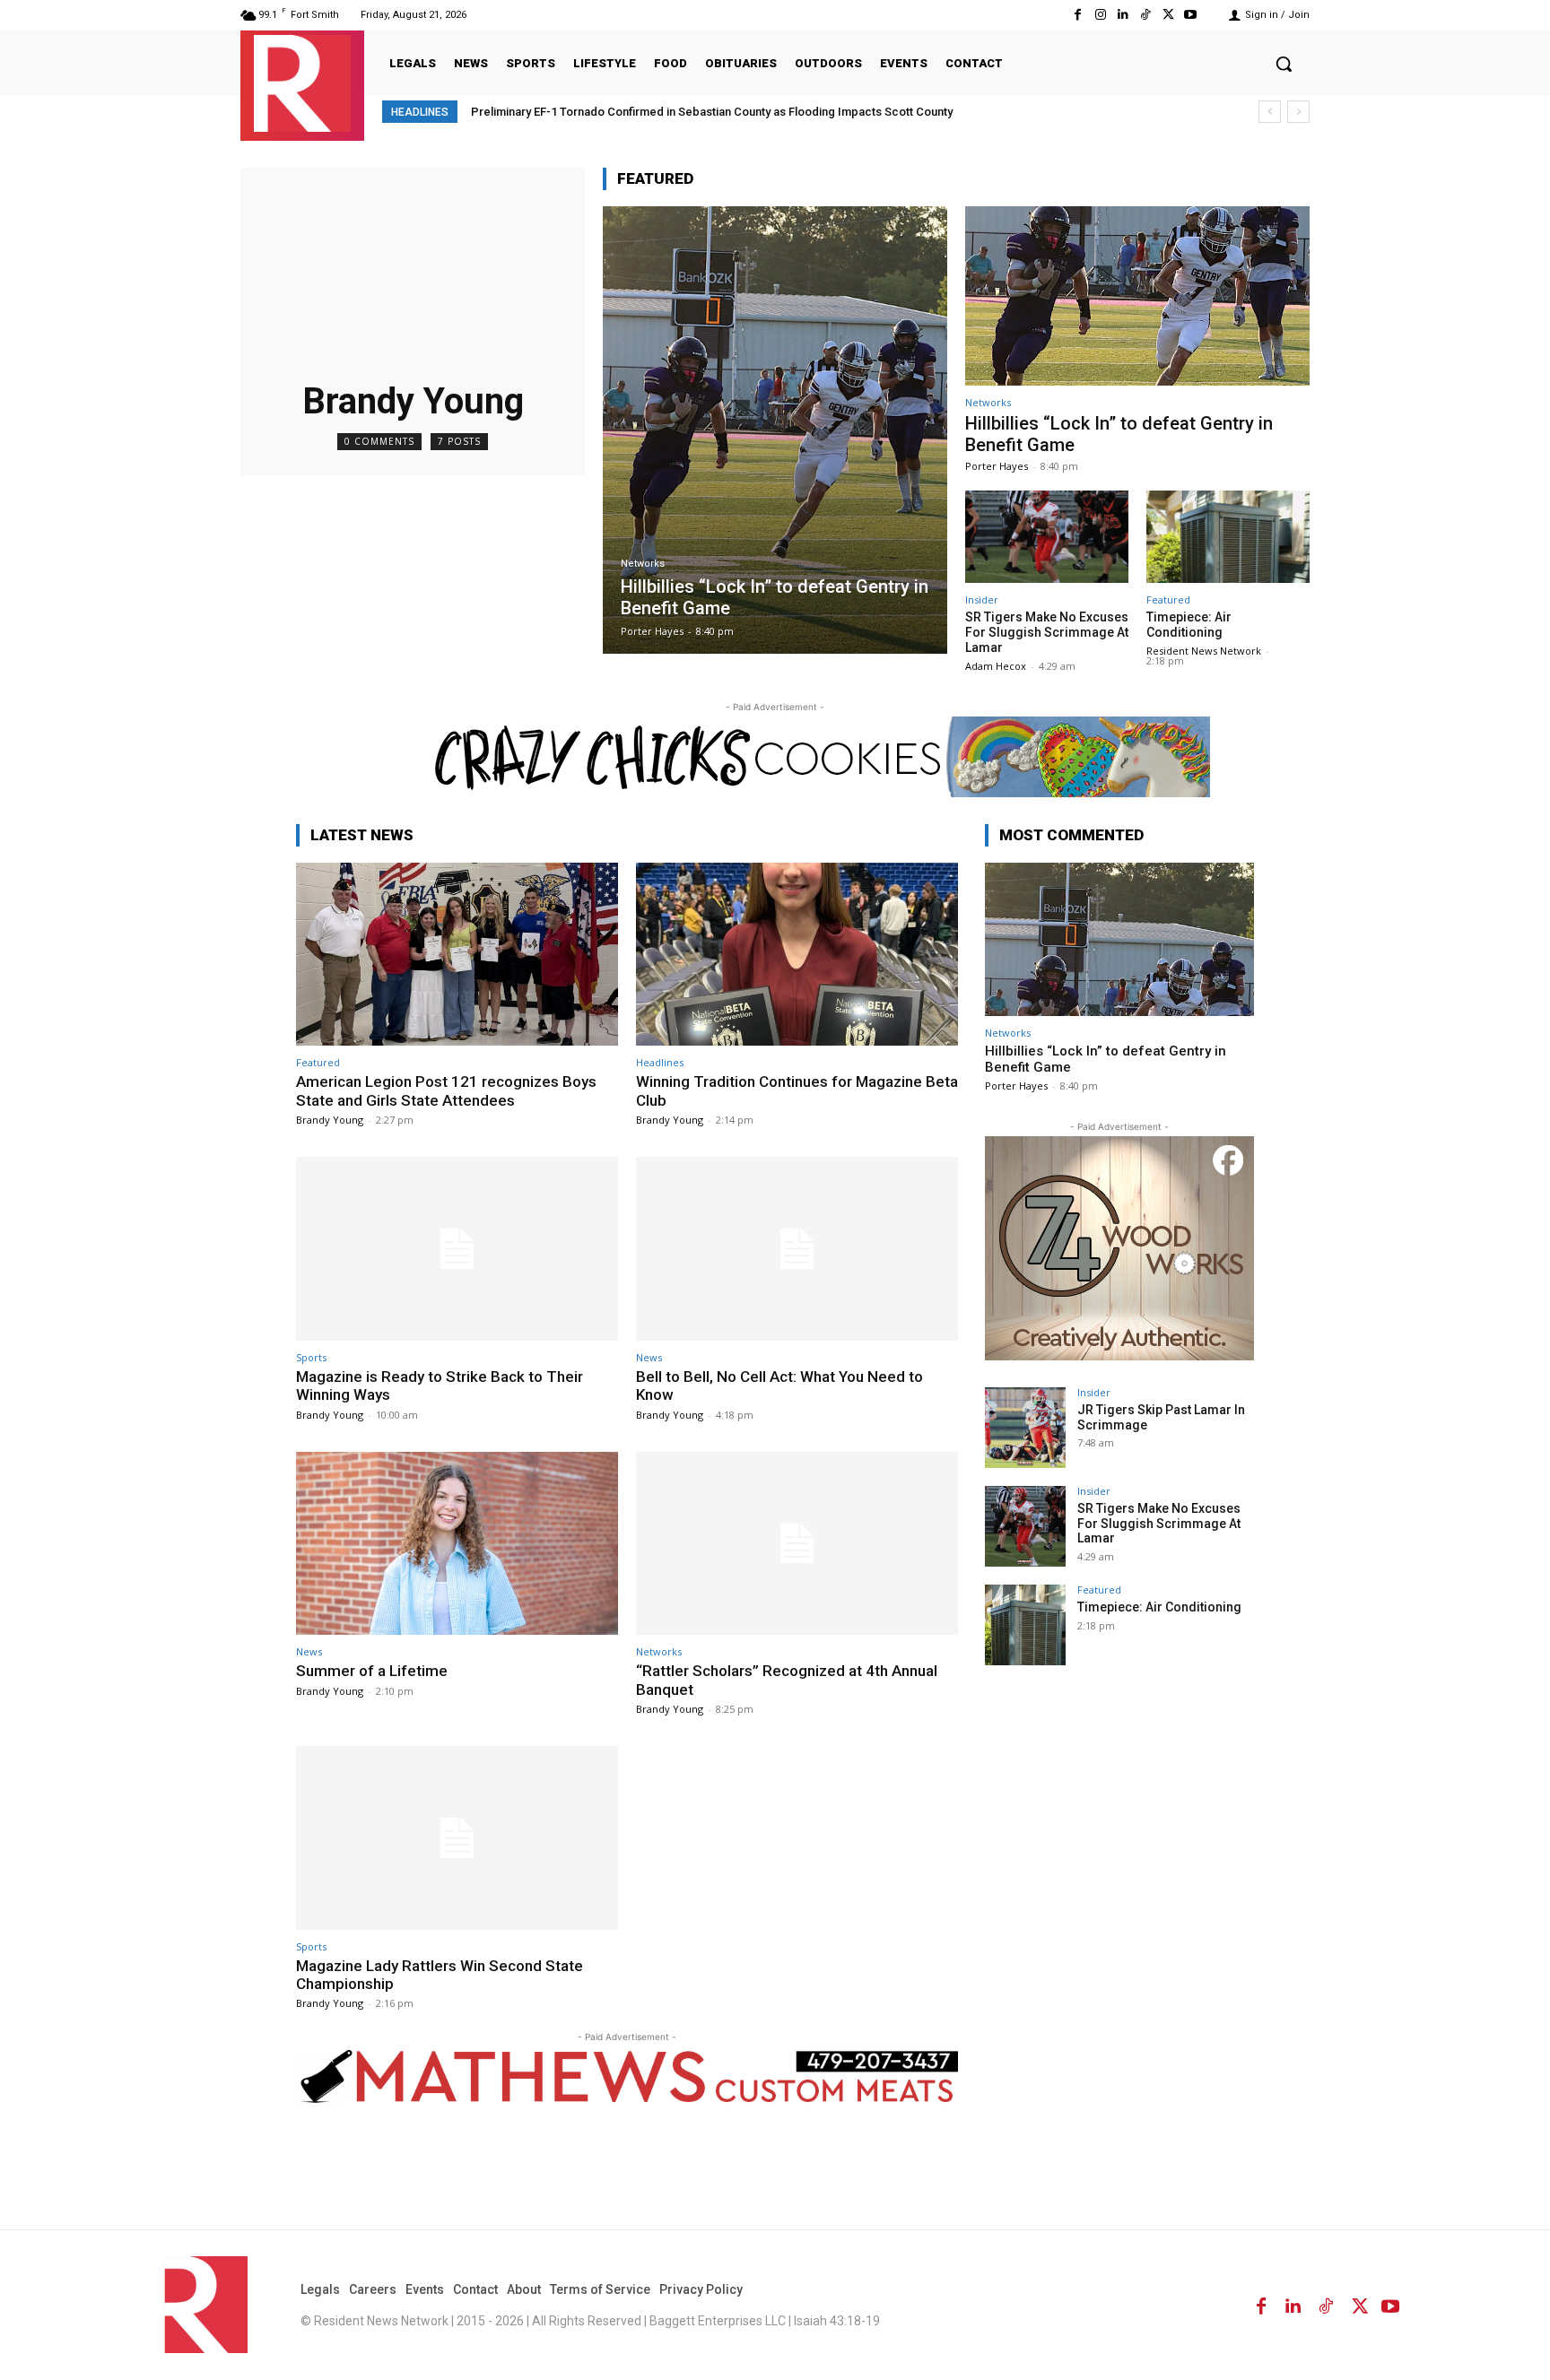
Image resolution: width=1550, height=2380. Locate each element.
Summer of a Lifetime (372, 1671)
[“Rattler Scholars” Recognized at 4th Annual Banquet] (797, 1544)
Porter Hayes (997, 466)
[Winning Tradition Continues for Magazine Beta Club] (797, 955)
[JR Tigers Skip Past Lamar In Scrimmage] (1025, 1428)
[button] (1284, 64)
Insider (982, 599)
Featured (1168, 599)
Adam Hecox (996, 666)
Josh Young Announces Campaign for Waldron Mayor (630, 112)
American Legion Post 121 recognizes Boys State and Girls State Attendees (446, 1090)
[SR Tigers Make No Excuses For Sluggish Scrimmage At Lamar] (1047, 537)
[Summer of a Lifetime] (457, 1544)
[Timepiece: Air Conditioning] (1228, 537)
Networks (643, 564)
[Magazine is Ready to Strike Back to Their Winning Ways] (457, 1249)
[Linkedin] (1123, 15)
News (649, 1357)
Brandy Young (330, 1120)
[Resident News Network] (302, 83)
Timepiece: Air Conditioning (1189, 625)
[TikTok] (1145, 15)
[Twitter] (1168, 15)
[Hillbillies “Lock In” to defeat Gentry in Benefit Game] (775, 430)
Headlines (660, 1062)
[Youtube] (1191, 15)
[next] (1298, 112)
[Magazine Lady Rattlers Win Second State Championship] (457, 1838)
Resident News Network (1204, 651)
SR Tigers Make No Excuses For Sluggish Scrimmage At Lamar (1047, 632)
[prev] (1270, 112)
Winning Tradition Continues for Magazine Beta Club (797, 1090)
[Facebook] (1078, 15)
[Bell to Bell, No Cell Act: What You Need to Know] (797, 1249)
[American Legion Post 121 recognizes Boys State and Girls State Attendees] (457, 955)
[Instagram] (1100, 15)
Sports (311, 1357)
